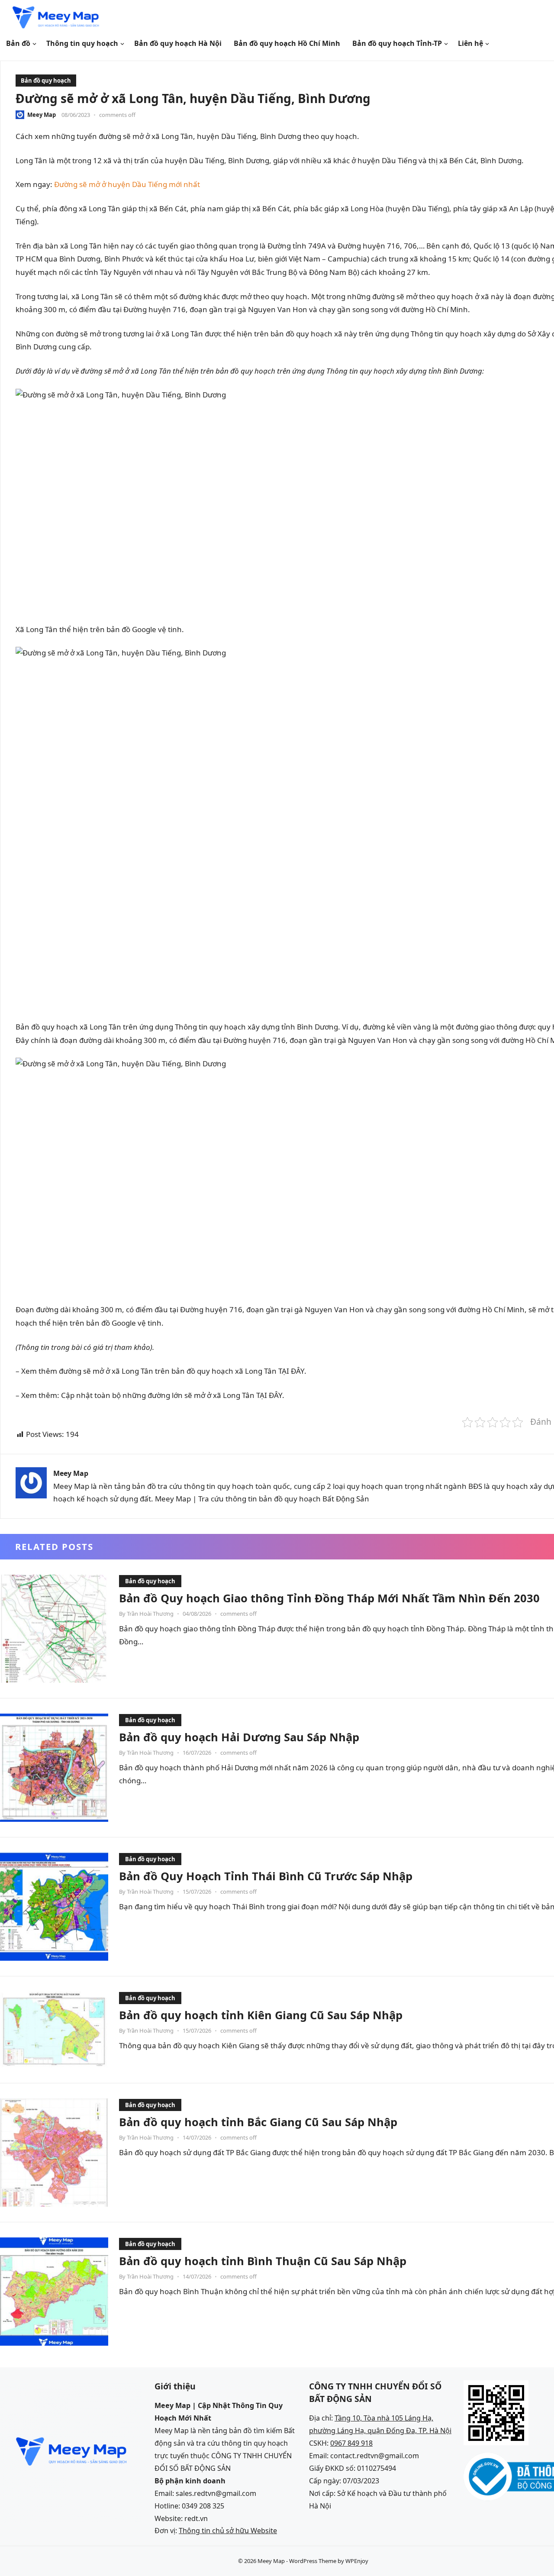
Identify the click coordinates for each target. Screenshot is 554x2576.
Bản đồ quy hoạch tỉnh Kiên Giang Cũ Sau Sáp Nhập (261, 2015)
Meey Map (42, 115)
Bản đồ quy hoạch (46, 81)
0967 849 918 (351, 2443)
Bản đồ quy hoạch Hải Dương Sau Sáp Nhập (239, 1737)
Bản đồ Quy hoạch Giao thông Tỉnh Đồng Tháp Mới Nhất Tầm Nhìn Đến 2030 (329, 1598)
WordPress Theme (313, 2561)
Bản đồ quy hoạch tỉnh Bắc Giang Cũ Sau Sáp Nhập (258, 2122)
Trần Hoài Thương (150, 1614)
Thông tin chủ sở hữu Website (228, 2531)
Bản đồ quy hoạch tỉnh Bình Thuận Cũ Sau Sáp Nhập (263, 2261)
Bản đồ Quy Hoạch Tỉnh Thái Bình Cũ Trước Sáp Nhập (266, 1876)
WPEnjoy (357, 2561)
